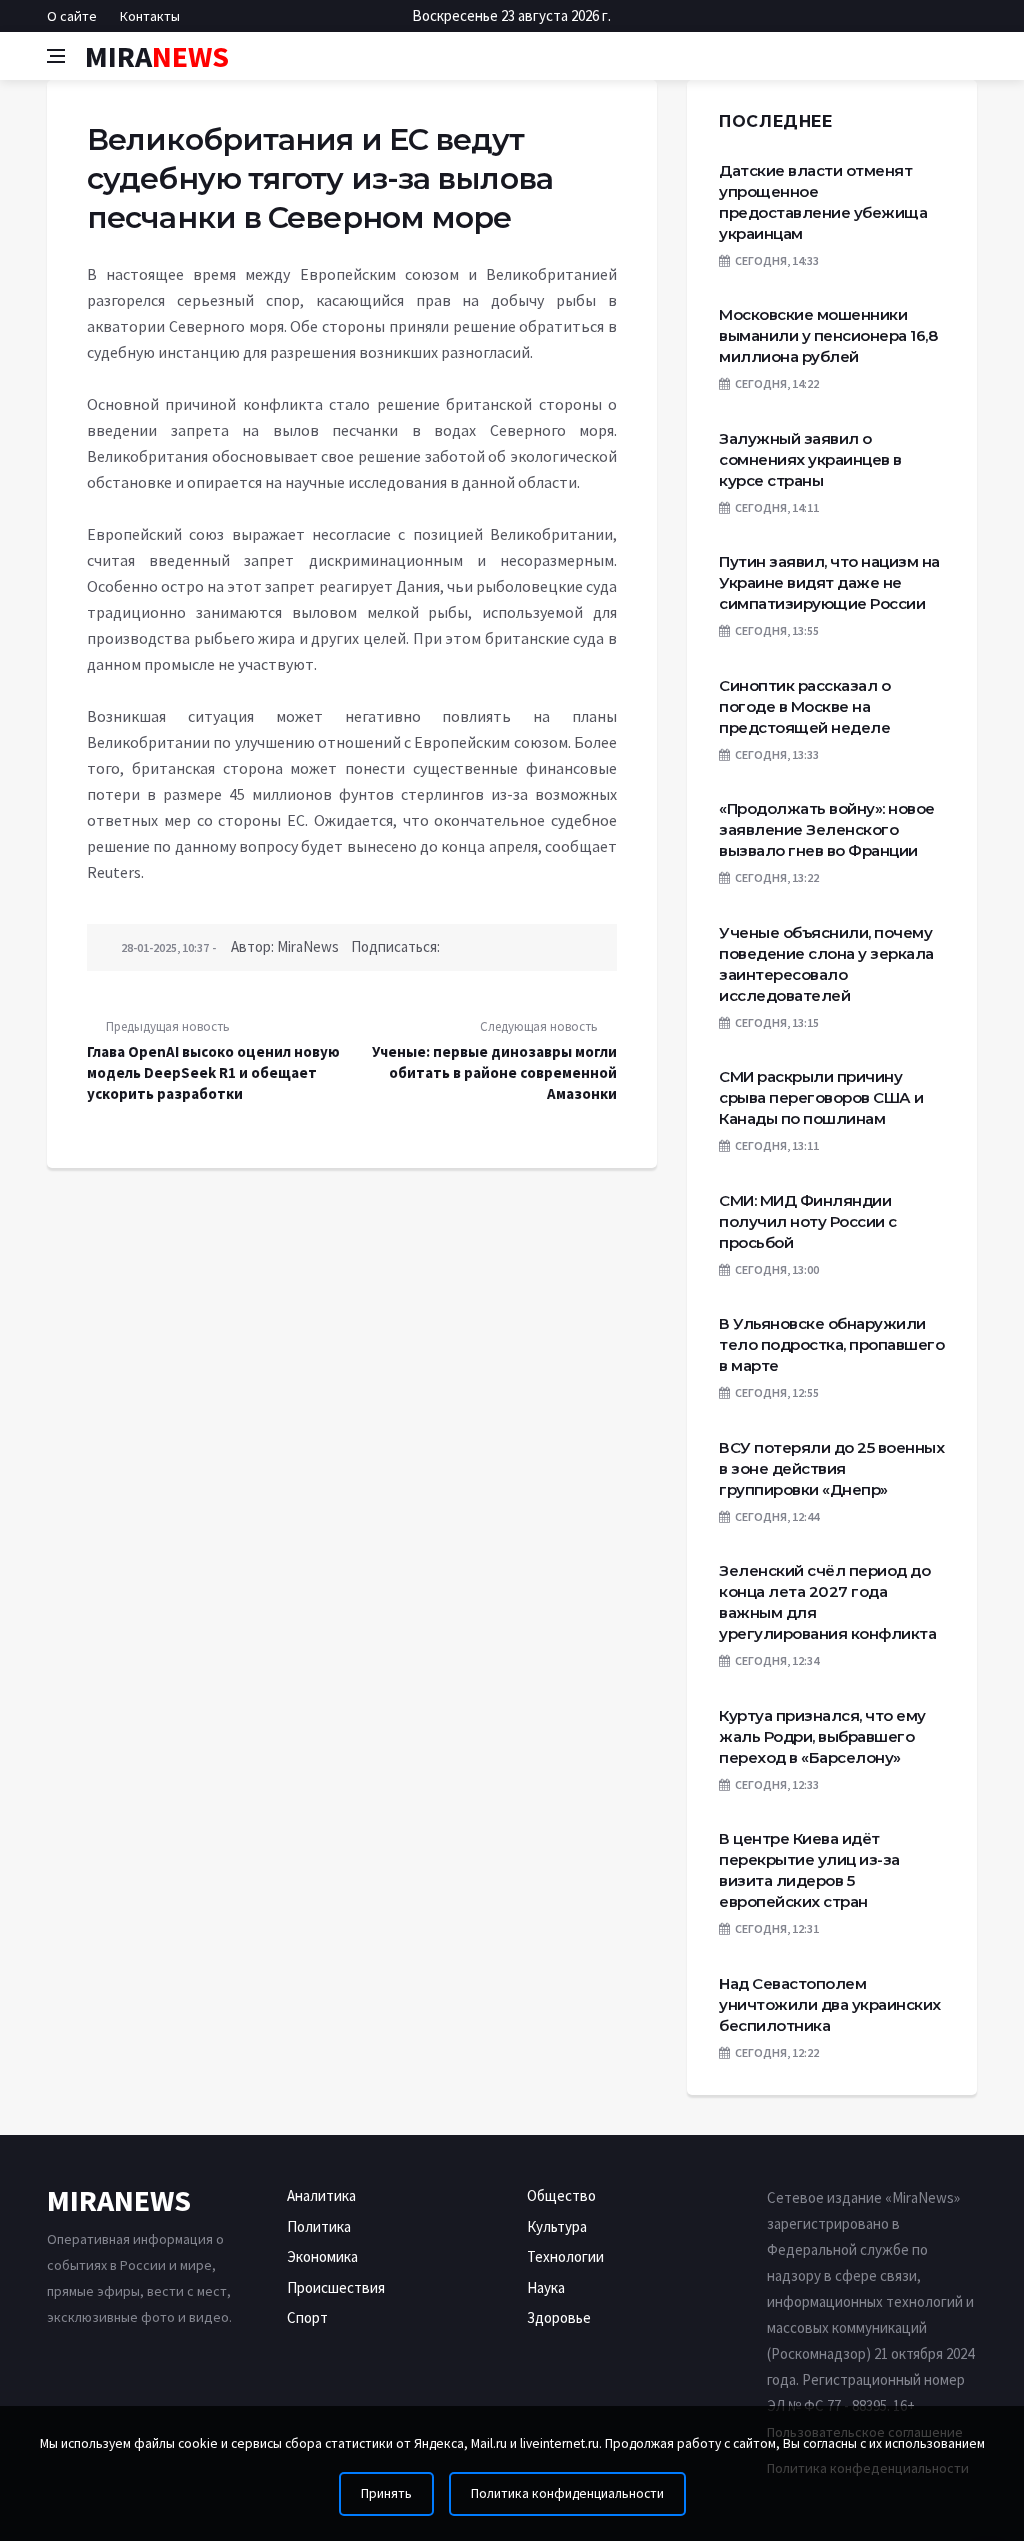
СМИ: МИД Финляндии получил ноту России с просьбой (808, 1221)
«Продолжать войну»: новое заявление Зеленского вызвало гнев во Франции (827, 829)
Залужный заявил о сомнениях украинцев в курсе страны (810, 459)
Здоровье (559, 2317)
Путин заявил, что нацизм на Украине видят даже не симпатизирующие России (829, 582)
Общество (561, 2195)
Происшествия (336, 2287)
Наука (546, 2287)
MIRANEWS (119, 2200)
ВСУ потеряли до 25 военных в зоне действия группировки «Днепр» (831, 1468)
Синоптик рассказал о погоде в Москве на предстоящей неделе (804, 706)
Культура (557, 2226)
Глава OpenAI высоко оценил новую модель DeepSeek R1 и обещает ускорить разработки (213, 1072)
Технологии (565, 2256)
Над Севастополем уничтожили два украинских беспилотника (830, 2004)
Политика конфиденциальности (567, 2493)
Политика (319, 2226)
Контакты (150, 16)
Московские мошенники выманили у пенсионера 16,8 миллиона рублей (828, 335)
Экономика (322, 2256)
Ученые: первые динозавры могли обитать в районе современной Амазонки (494, 1072)
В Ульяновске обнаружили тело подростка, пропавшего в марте (831, 1344)
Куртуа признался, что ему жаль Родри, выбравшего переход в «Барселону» (822, 1736)
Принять (386, 2493)
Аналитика (321, 2195)
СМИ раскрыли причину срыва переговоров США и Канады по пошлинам (821, 1097)
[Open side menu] (56, 56)
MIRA (157, 56)
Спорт (307, 2317)
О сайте (72, 16)
